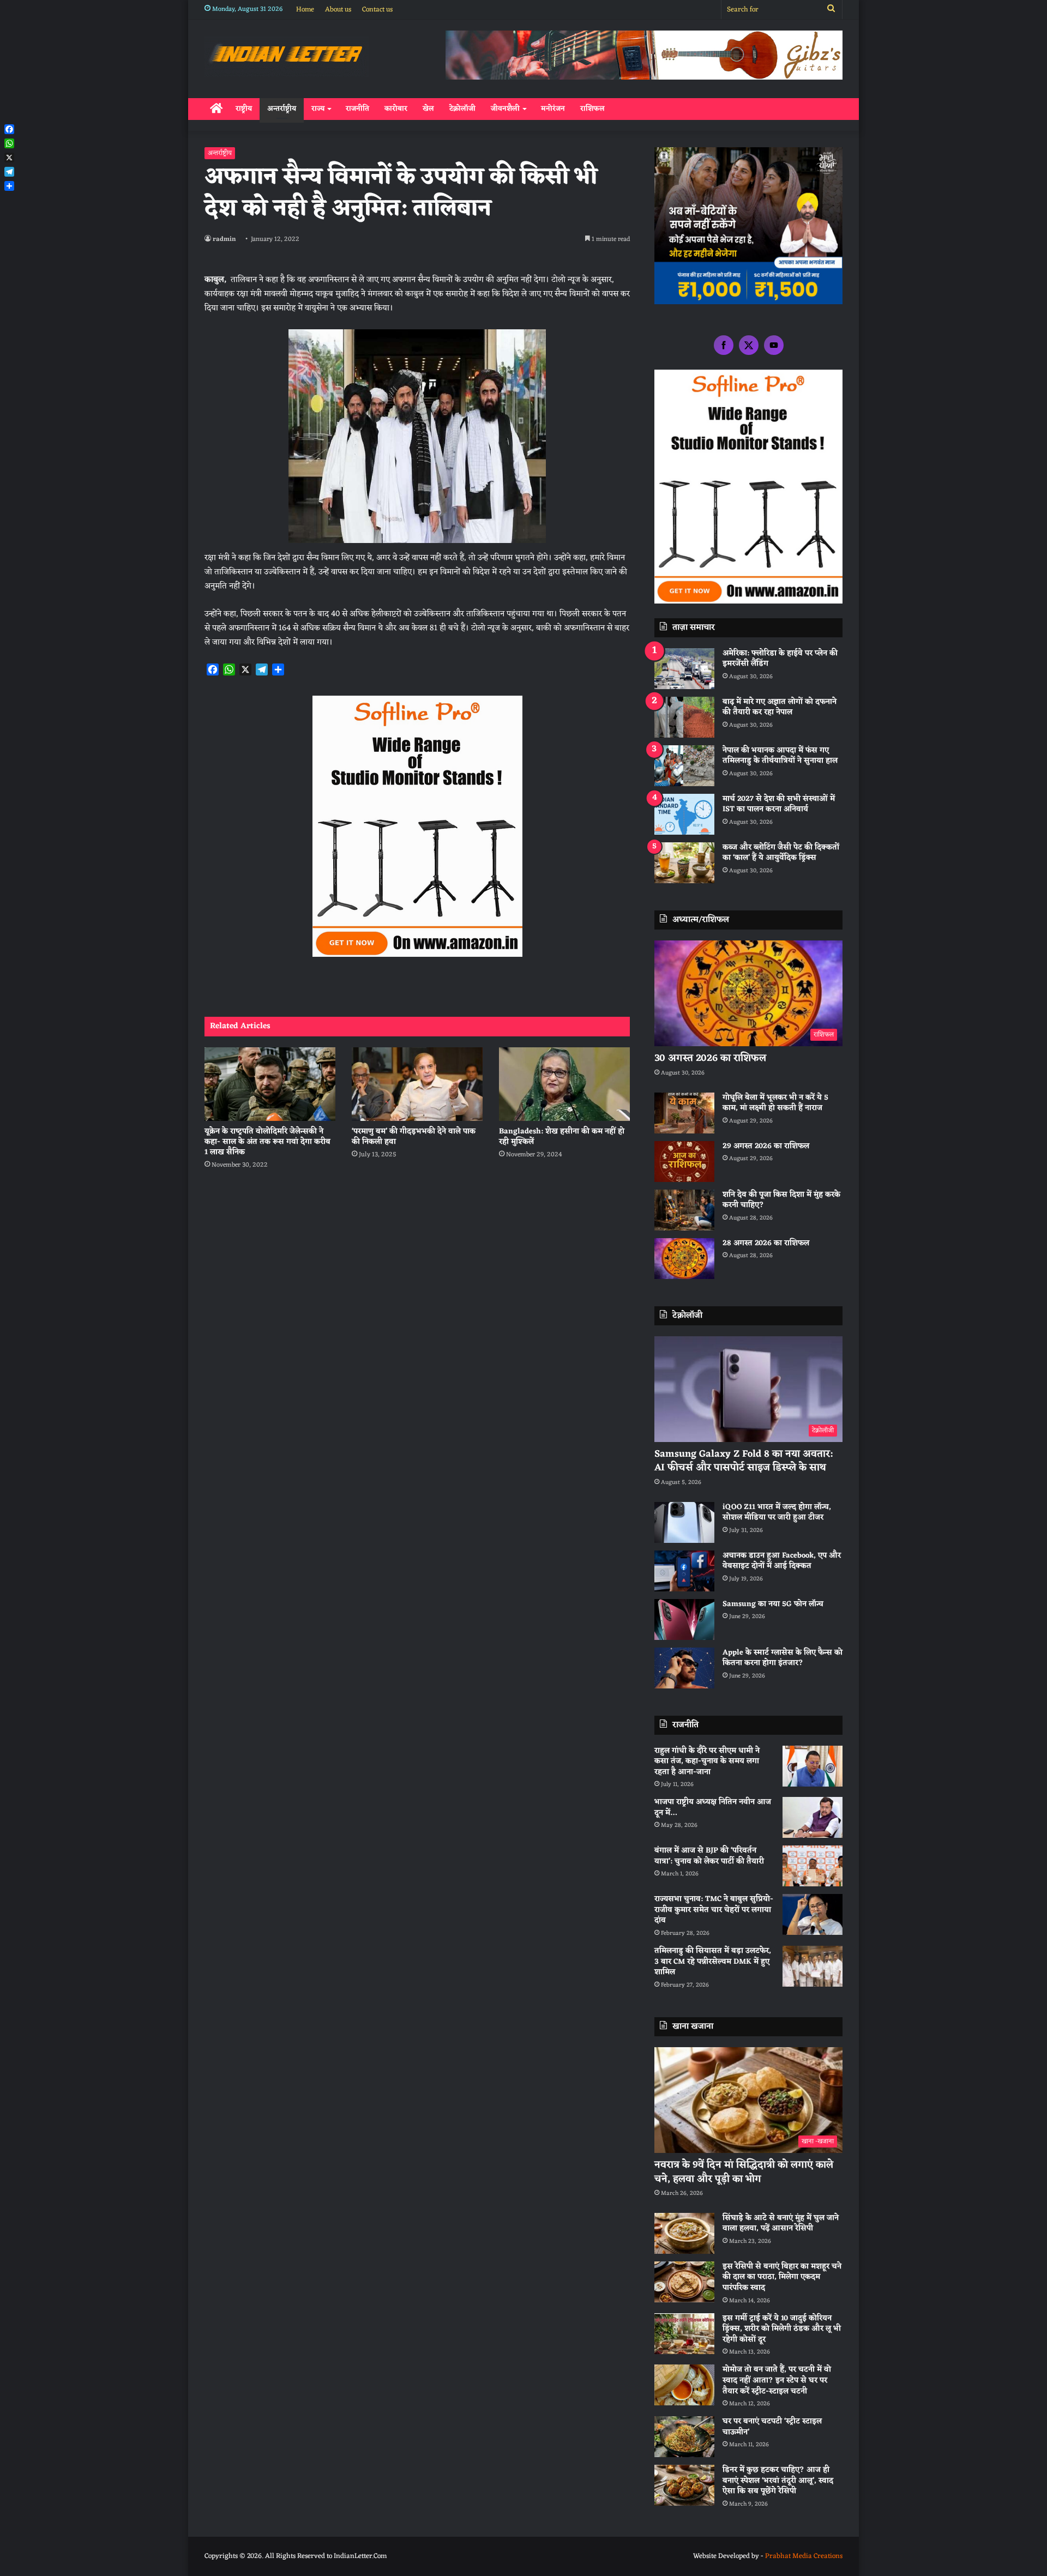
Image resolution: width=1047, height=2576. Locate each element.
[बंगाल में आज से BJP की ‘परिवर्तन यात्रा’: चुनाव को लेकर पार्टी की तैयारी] (813, 1866)
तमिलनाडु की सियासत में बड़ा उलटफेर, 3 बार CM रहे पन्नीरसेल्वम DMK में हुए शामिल (713, 1962)
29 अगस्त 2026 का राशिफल (766, 1146)
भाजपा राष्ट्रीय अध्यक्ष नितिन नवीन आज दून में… (713, 1808)
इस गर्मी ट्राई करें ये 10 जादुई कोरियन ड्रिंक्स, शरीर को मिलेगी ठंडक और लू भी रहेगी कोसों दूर (782, 2329)
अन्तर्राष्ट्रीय (282, 109)
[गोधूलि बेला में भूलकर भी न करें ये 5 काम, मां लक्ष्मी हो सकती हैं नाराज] (684, 1113)
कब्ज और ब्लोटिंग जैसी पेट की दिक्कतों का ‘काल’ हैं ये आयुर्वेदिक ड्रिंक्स (781, 853)
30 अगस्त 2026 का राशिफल (710, 1058)
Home (305, 10)
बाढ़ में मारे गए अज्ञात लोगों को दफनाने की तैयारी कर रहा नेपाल (780, 707)
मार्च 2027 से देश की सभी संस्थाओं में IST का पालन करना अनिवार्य (779, 804)
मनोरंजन (553, 109)
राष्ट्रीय (244, 109)
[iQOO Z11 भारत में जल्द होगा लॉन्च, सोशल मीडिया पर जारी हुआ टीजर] (684, 1522)
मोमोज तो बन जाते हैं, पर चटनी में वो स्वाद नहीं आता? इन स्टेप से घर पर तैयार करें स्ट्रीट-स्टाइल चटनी (777, 2380)
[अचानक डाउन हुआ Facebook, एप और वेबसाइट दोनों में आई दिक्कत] (684, 1571)
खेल (428, 109)
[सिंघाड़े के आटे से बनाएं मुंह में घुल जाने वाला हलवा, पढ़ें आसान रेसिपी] (684, 2233)
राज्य (318, 109)
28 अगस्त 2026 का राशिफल (766, 1243)
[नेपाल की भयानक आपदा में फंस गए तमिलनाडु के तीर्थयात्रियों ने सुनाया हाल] (684, 766)
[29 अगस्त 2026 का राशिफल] (684, 1162)
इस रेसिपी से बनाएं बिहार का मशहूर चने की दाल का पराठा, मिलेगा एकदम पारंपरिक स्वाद (782, 2277)
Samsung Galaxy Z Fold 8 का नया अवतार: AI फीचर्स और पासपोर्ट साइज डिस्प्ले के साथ (744, 1461)
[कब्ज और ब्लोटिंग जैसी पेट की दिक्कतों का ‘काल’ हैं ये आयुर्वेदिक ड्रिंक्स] (684, 863)
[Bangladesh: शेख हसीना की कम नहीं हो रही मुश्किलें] (564, 1084)
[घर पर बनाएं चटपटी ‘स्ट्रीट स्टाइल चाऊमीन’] (684, 2437)
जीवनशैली (505, 109)
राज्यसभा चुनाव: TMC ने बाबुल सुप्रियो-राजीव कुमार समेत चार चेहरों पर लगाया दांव (714, 1910)
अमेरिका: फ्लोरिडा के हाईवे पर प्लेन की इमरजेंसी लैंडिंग (780, 659)
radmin (224, 239)
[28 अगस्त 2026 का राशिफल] (684, 1259)
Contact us (377, 10)
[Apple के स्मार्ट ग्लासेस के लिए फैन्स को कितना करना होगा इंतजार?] (684, 1668)
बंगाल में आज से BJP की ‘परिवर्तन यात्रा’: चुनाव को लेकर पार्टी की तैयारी (709, 1856)
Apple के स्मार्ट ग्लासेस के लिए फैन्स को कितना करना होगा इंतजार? (783, 1658)
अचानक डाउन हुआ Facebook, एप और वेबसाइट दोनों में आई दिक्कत (782, 1561)
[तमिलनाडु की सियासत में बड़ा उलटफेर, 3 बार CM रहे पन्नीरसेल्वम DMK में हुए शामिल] (813, 1966)
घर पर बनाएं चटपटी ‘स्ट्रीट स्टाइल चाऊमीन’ (772, 2427)
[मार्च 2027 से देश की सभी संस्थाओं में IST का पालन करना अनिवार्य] (684, 814)
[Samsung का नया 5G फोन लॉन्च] (684, 1619)
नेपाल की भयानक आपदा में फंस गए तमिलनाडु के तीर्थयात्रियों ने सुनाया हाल (780, 756)
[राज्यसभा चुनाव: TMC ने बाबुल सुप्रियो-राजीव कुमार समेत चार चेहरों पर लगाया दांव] (813, 1914)
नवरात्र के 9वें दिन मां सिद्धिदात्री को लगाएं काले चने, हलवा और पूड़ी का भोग (744, 2172)
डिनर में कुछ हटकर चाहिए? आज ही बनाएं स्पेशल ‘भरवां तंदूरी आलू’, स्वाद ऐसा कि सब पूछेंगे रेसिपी (778, 2481)
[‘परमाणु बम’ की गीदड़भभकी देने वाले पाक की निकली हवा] (417, 1084)
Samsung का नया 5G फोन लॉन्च (773, 1604)
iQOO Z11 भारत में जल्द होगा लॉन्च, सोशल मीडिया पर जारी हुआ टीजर (777, 1513)
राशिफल (592, 109)
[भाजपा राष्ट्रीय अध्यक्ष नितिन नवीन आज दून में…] (813, 1817)
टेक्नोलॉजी (462, 109)
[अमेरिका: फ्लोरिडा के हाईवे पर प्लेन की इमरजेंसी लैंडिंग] (684, 669)
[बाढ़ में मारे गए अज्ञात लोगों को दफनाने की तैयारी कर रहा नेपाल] (684, 717)
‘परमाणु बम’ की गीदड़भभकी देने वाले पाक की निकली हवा (414, 1137)
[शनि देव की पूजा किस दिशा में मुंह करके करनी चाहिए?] (684, 1210)
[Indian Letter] (287, 56)
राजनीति (357, 109)
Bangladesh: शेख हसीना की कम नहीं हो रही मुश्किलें (562, 1137)
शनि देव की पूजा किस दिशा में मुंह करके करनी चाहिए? (781, 1200)
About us (338, 10)
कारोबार (396, 109)
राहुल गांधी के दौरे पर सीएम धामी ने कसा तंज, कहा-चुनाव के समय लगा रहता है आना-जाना (707, 1761)
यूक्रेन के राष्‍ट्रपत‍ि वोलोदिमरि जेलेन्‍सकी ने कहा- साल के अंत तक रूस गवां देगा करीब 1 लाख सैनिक (267, 1142)
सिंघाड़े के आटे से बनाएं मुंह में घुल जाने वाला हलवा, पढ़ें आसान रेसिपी (781, 2224)
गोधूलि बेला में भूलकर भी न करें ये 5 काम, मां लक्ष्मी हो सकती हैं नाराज (775, 1103)
